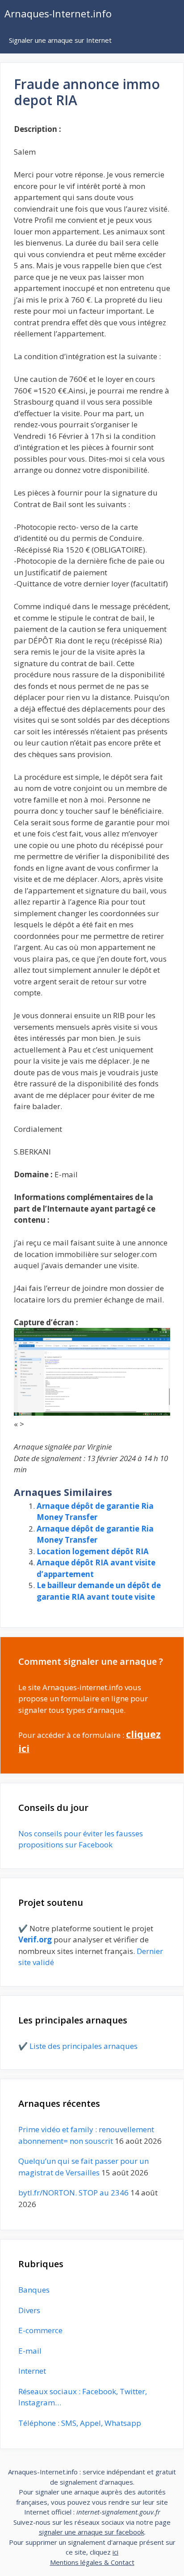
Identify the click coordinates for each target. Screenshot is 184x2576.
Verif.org (35, 1939)
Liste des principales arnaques (84, 2046)
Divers (29, 2310)
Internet (32, 2371)
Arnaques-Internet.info (58, 13)
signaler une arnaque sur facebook (92, 2532)
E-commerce (40, 2330)
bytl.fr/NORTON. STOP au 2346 (73, 2193)
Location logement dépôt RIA (93, 1551)
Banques (34, 2290)
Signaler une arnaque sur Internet (60, 40)
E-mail (30, 2351)
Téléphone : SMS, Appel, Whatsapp (80, 2423)
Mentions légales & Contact (92, 2562)
